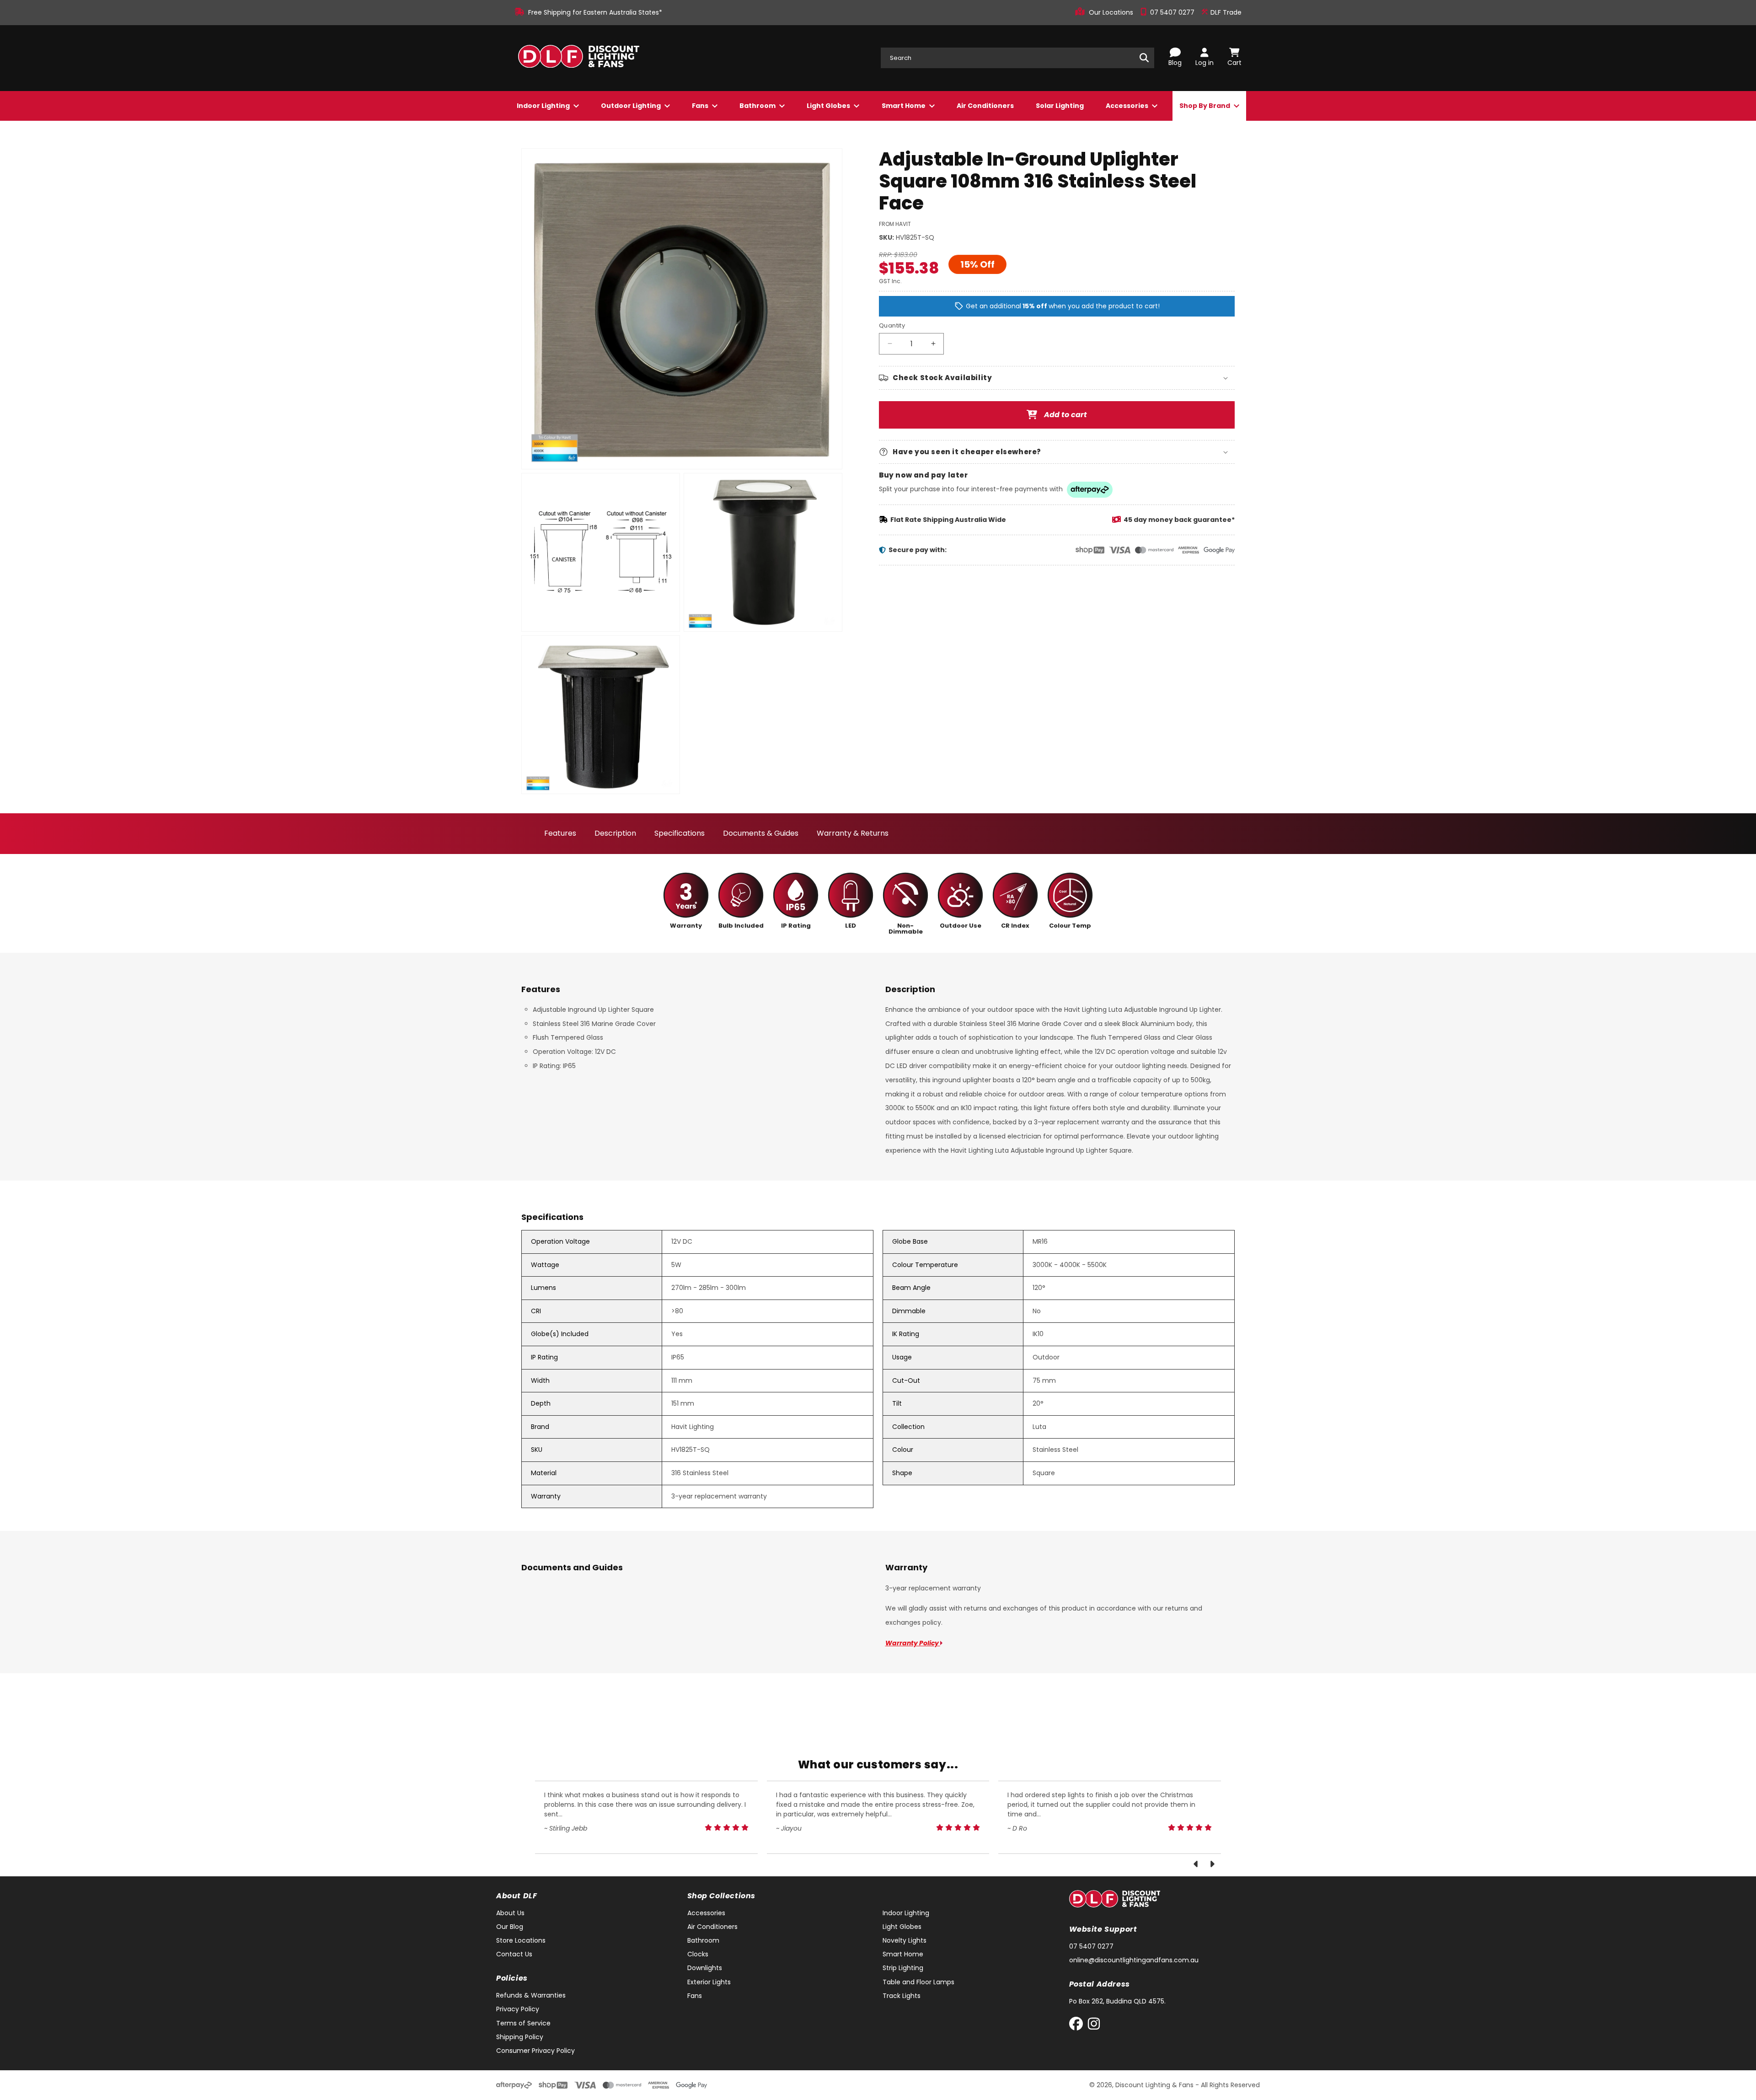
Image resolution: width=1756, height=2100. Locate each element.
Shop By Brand (1205, 106)
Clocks (698, 1954)
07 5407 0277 (1173, 12)
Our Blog (510, 1927)
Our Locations (1112, 12)
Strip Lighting (903, 1968)
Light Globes (829, 106)
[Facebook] (1078, 2026)
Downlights (705, 1968)
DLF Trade (1225, 12)
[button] (1057, 378)
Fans (701, 106)
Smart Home (904, 106)
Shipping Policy (520, 2037)
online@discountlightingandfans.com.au (1134, 1960)
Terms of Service (523, 2023)
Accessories (1128, 106)
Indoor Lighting (544, 106)
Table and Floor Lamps (918, 1982)
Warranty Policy (913, 1643)
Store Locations (521, 1940)
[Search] (1144, 58)
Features (560, 833)
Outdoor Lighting (632, 106)
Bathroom (758, 106)
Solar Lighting (1060, 106)
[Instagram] (1094, 2026)
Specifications (680, 833)
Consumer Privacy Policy (535, 2051)
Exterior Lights (709, 1982)
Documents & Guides (761, 833)
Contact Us (514, 1954)
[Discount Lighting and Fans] (578, 58)
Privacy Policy (518, 2009)
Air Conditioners (985, 106)
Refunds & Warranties (531, 1995)
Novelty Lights (905, 1940)
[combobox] (1017, 58)
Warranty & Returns (853, 833)
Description (615, 833)
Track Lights (902, 1996)
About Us (510, 1913)
